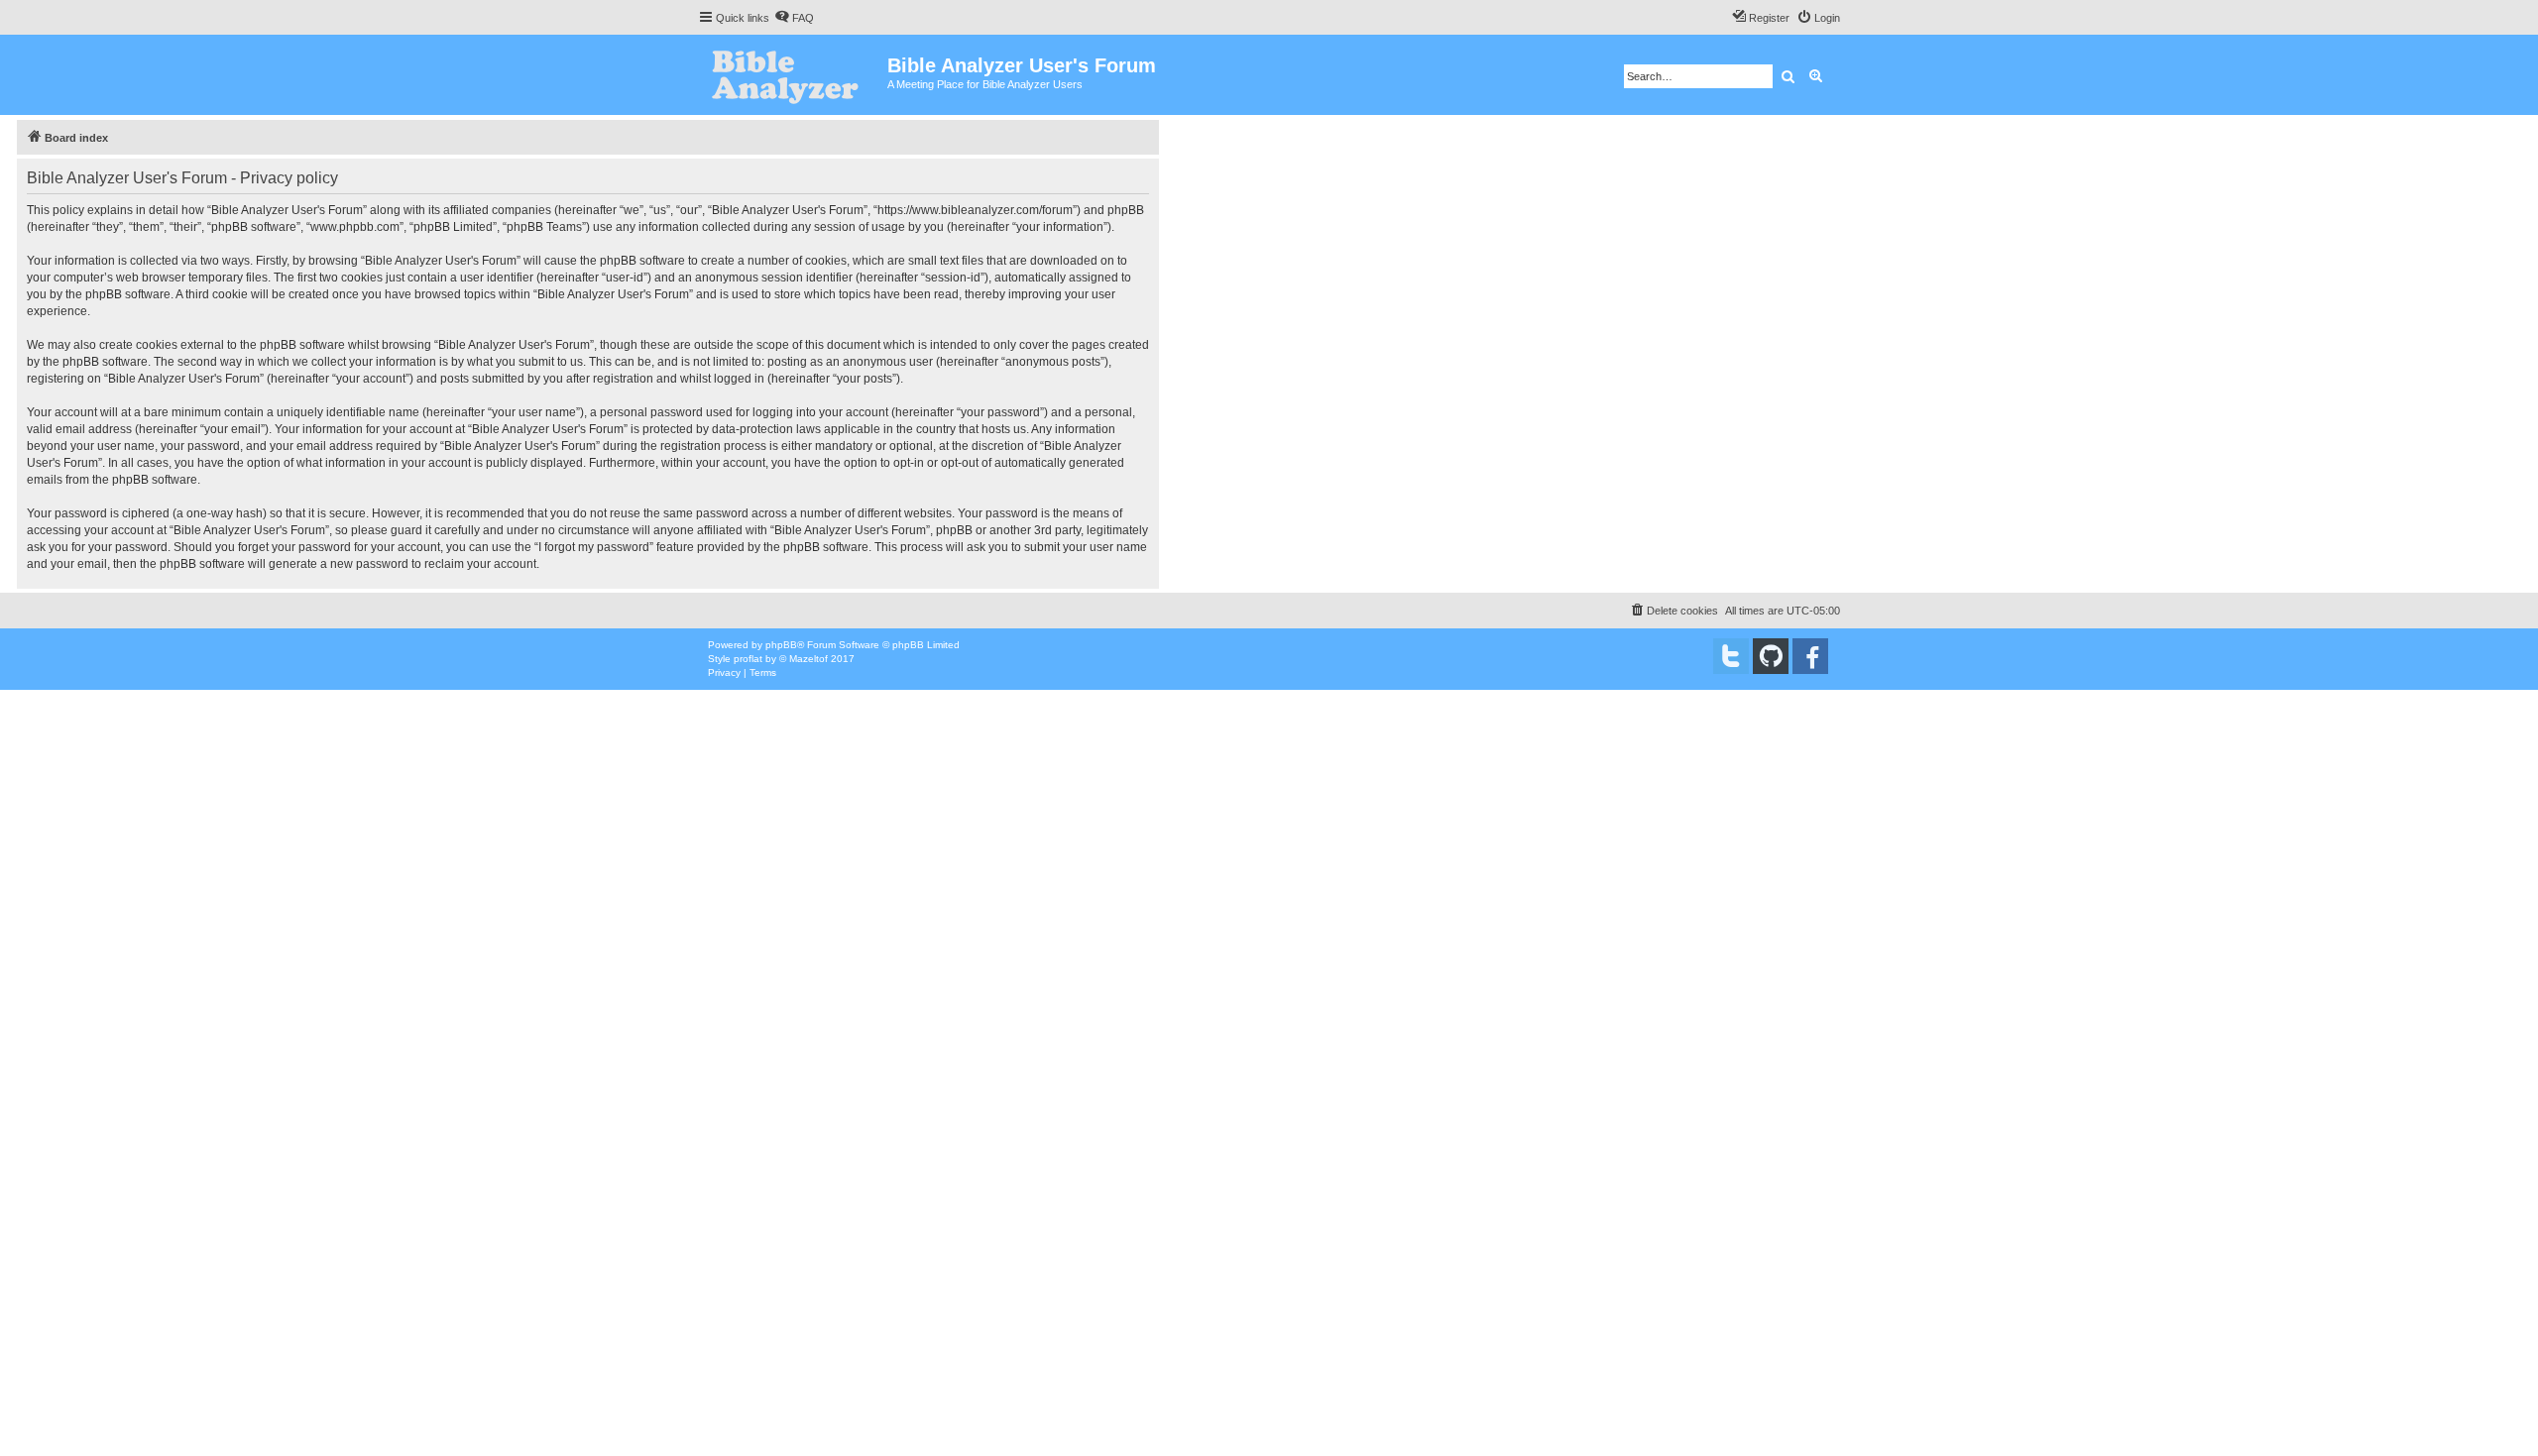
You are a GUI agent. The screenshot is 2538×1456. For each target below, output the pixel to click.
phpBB (781, 645)
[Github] (1771, 656)
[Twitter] (1731, 656)
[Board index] (793, 75)
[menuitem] (794, 18)
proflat (748, 659)
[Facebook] (1810, 656)
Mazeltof (808, 659)
